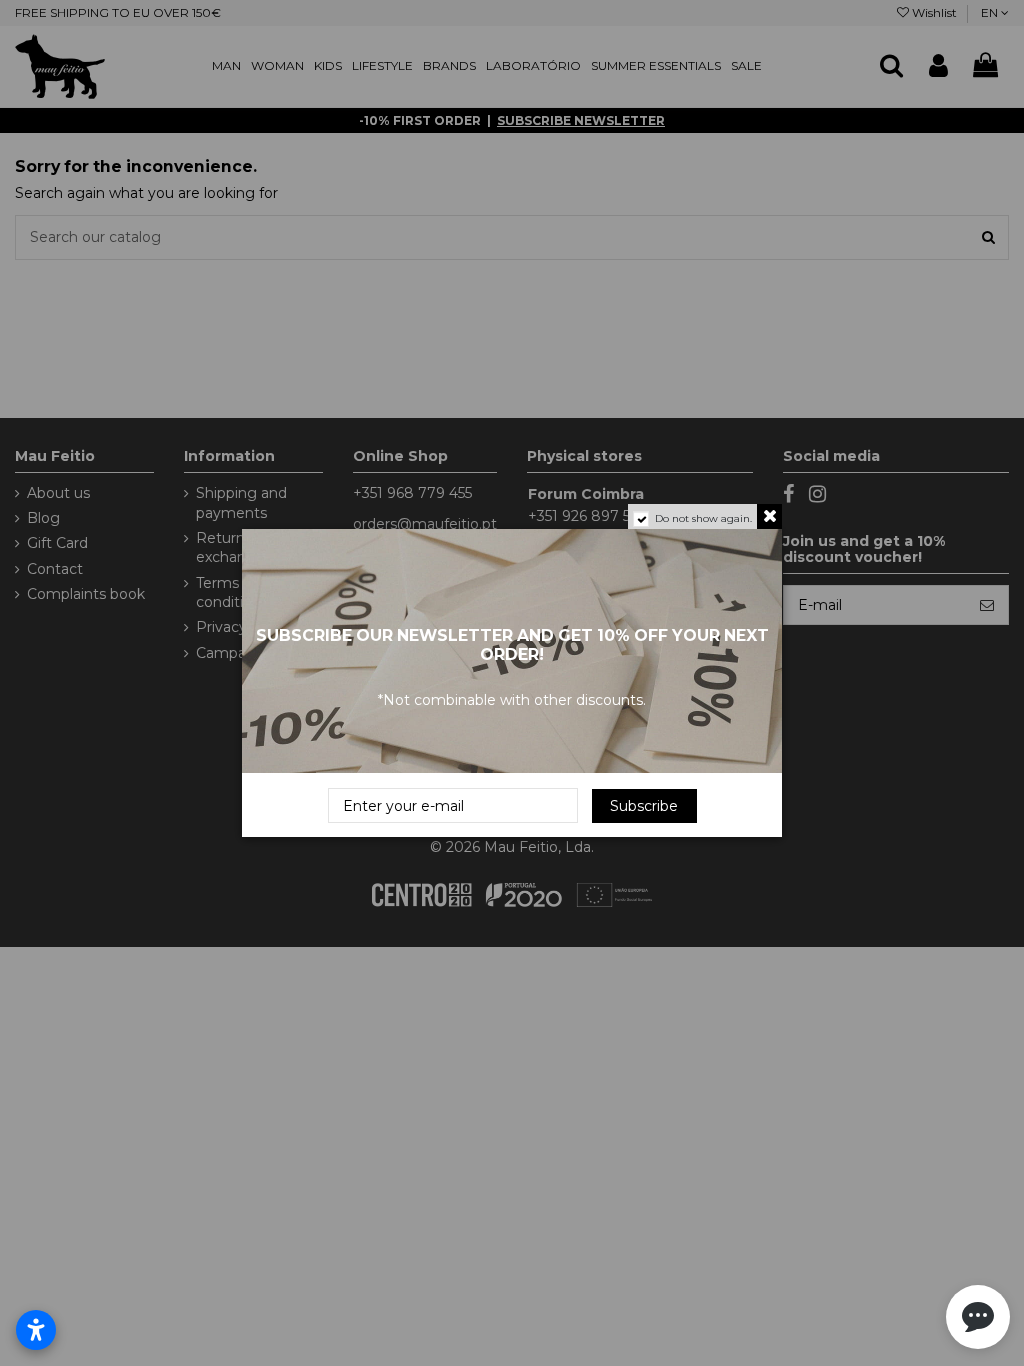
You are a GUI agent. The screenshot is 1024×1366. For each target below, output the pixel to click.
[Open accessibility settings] (36, 1330)
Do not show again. (703, 518)
